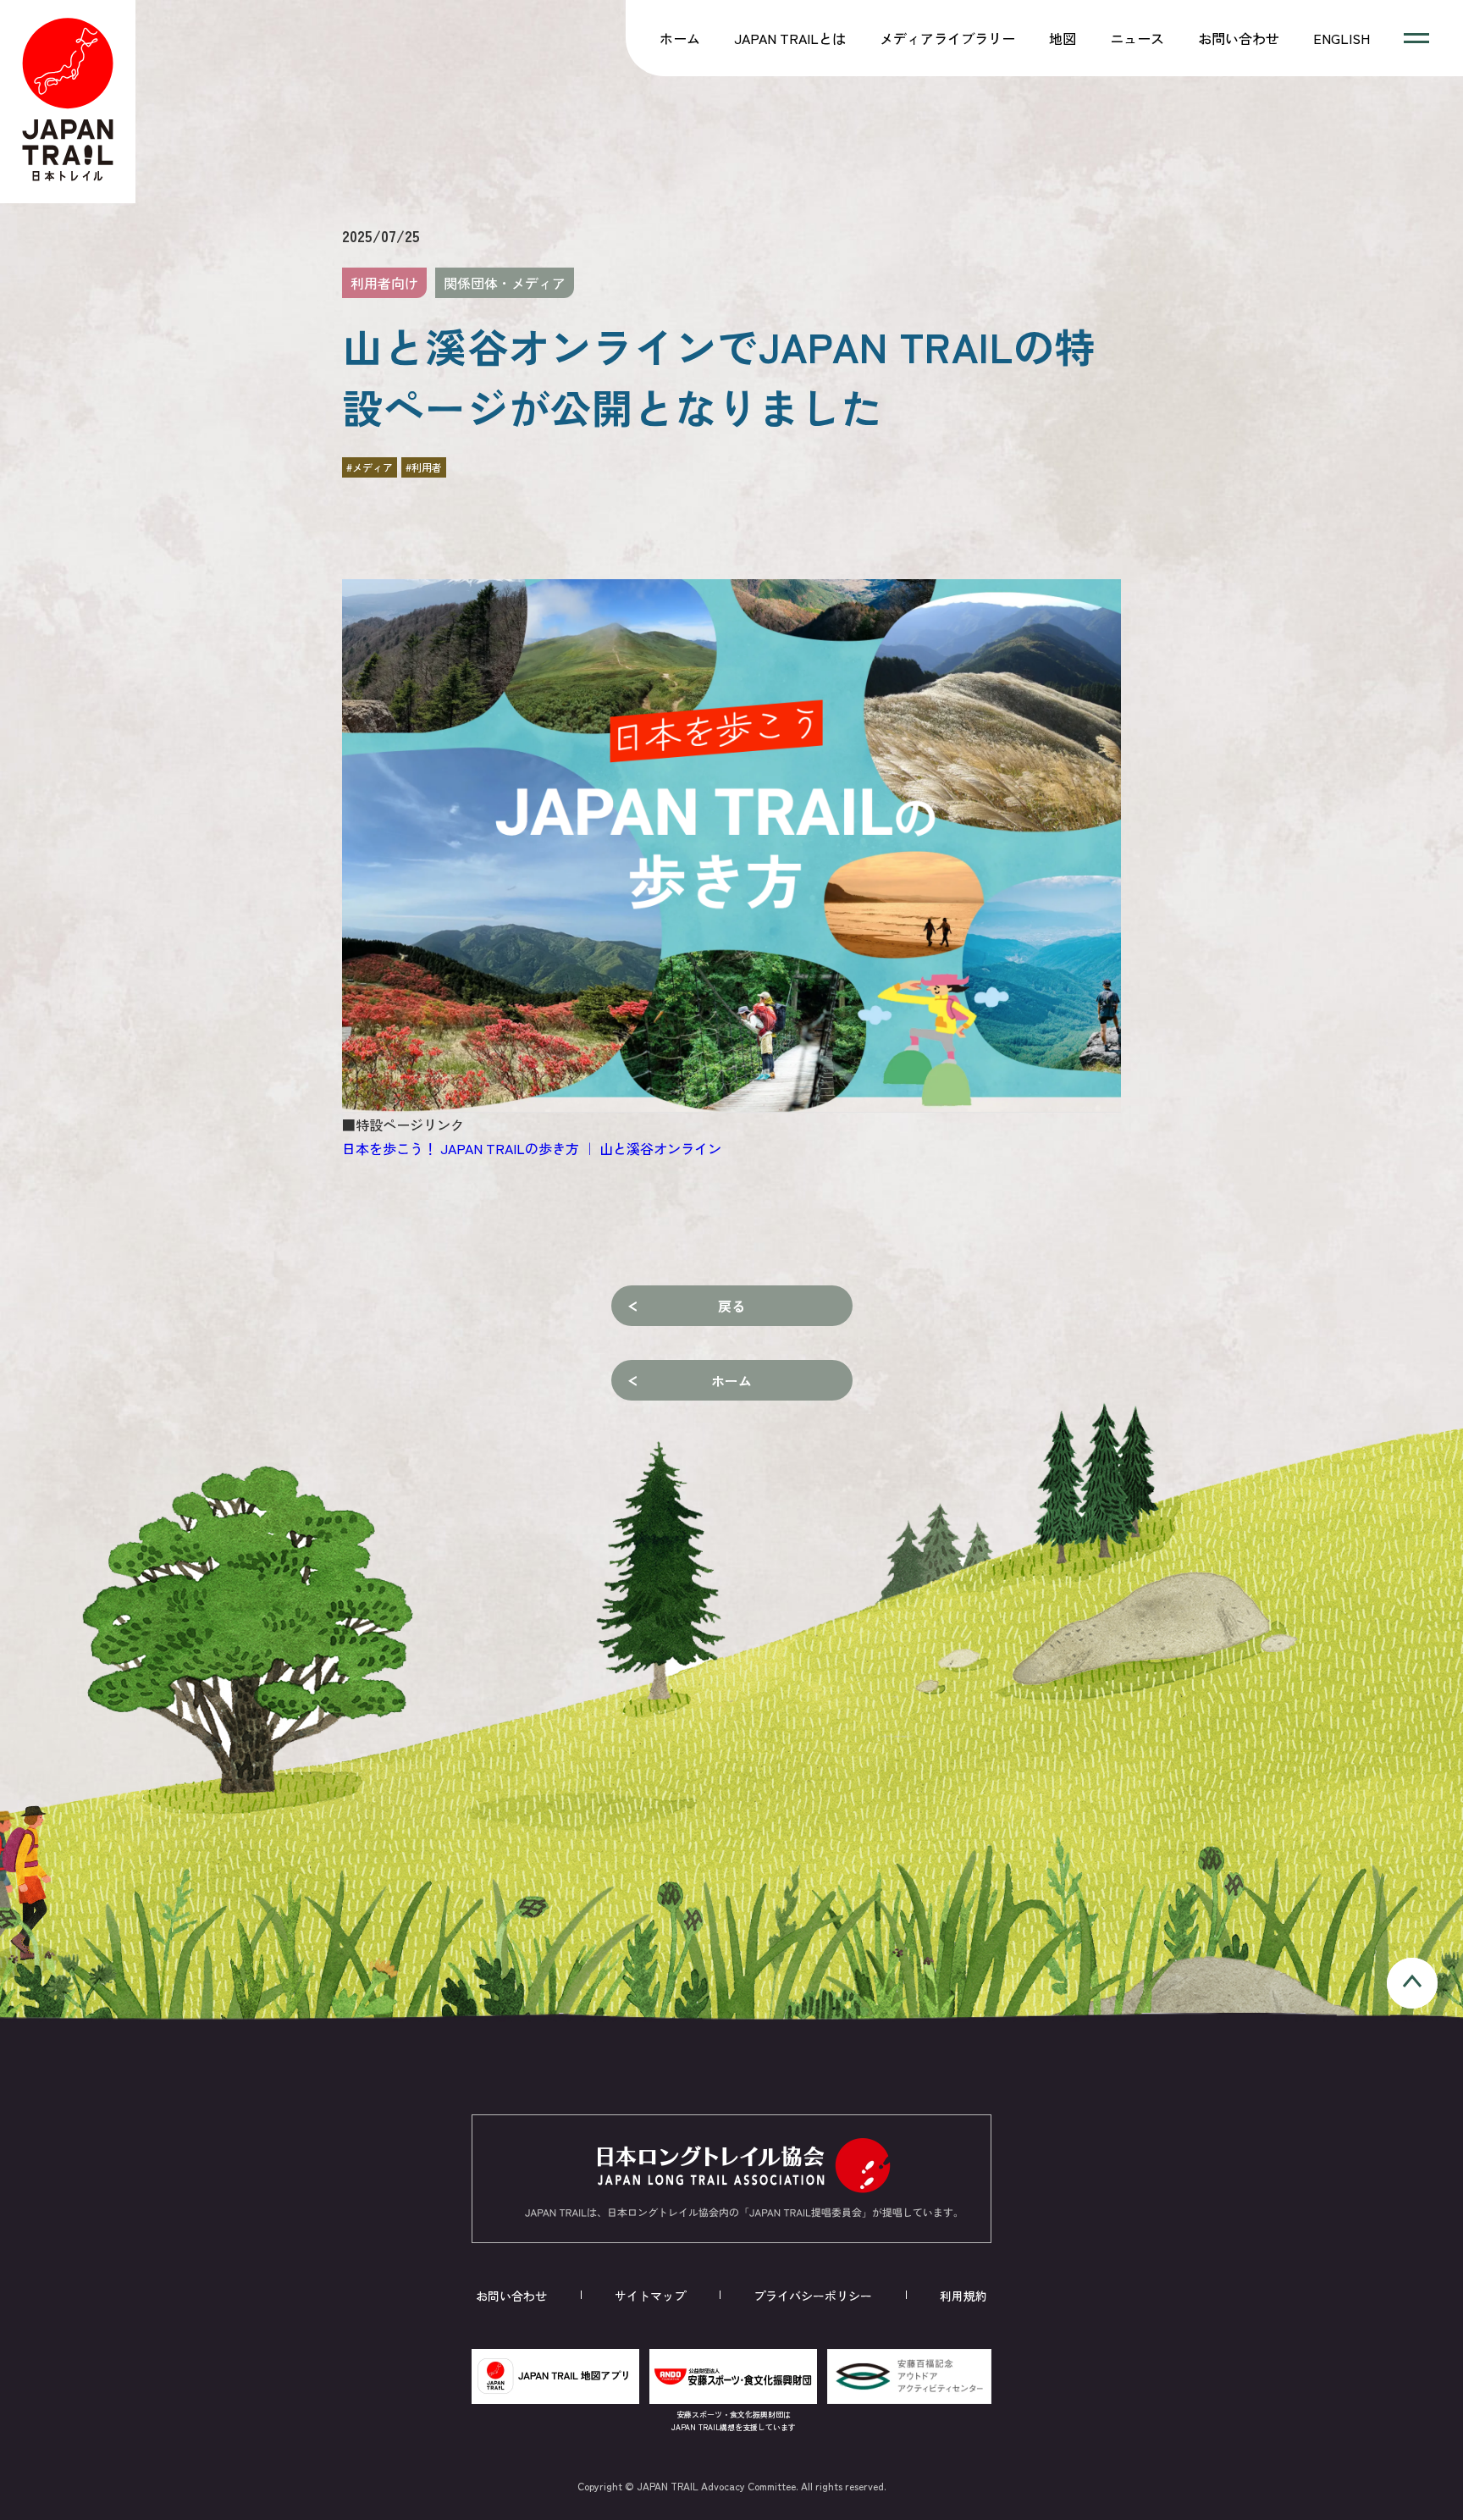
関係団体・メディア (505, 283)
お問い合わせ (1239, 38)
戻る (731, 1306)
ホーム (680, 38)
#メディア (370, 467)
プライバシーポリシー (813, 2296)
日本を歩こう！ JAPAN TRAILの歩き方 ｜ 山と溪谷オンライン (532, 1148)
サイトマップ (650, 2296)
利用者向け (384, 283)
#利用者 (424, 467)
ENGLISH (1342, 38)
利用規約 (963, 2296)
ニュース (1137, 38)
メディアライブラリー (947, 38)
